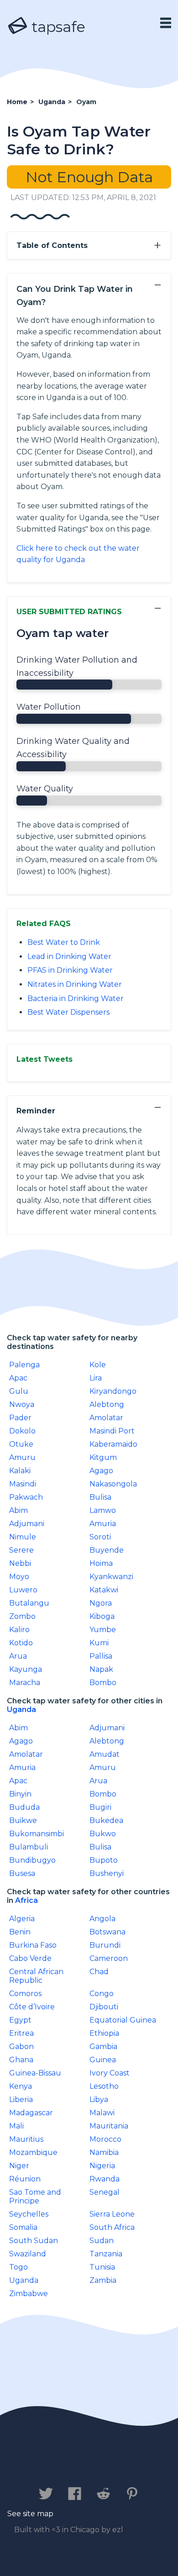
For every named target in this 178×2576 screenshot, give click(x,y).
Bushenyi (107, 1873)
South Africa (112, 2227)
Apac (18, 1378)
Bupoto (104, 1860)
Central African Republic (36, 1976)
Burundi (105, 1945)
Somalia (23, 2227)
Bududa (24, 1807)
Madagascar (31, 2113)
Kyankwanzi (111, 1577)
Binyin (20, 1794)
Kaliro (19, 1630)
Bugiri (100, 1807)
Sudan (102, 2241)
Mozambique (33, 2152)
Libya (99, 2099)
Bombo (103, 1683)
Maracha (25, 1683)
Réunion (25, 2179)
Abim (18, 1510)
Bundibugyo (32, 1860)
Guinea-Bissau (35, 2073)
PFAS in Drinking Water (70, 970)
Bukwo (103, 1834)
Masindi (23, 1484)
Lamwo (103, 1510)
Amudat (105, 1754)
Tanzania (106, 2254)
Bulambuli (29, 1847)
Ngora (101, 1603)
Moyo (19, 1577)
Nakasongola (113, 1484)
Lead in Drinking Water (69, 956)
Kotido (21, 1643)
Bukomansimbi (37, 1834)
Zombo (22, 1616)
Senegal (105, 2192)
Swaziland (28, 2254)
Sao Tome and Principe (35, 2197)
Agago (101, 1471)
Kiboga (102, 1616)
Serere (21, 1550)
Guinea (103, 2060)
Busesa (22, 1873)
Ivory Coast (110, 2073)
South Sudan (34, 2241)
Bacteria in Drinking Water (76, 998)
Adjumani (27, 1524)
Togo (18, 2267)
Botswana (107, 1932)
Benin (20, 1932)
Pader (20, 1418)
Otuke (21, 1444)
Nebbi (20, 1563)
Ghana (21, 2060)
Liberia (21, 2099)
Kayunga (26, 1669)
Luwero (23, 1590)
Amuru (22, 1457)
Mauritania (109, 2126)
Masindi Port (112, 1431)
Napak (101, 1669)
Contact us (33, 2465)
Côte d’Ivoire (32, 2007)
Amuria (103, 1524)
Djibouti (104, 2007)
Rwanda (105, 2179)
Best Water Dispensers (68, 1012)
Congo (102, 1994)
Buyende (107, 1550)
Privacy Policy (101, 2465)
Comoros (25, 1994)
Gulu (19, 1391)
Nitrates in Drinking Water (75, 984)
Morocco (105, 2139)
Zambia (103, 2280)
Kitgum (103, 1457)
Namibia (104, 2152)
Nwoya (22, 1404)
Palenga (24, 1365)
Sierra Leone (112, 2214)
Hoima (101, 1563)
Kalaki (20, 1471)
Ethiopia (104, 2033)
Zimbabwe (29, 2294)
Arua (18, 1656)
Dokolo (22, 1431)
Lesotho (104, 2086)
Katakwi (104, 1590)
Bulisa (100, 1497)
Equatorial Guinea (123, 2020)
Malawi (102, 2113)
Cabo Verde (30, 1958)
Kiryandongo (113, 1391)
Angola (102, 1919)
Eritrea (21, 2033)
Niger (19, 2166)
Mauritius (26, 2139)
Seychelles (29, 2214)
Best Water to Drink (64, 942)
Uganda (21, 1709)
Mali (16, 2126)
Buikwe (23, 1820)
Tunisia (102, 2267)
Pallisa (101, 1656)
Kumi (99, 1643)
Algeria (22, 1919)
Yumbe (103, 1630)
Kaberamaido (113, 1444)
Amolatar (106, 1418)
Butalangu (29, 1603)
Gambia (103, 2047)
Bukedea (106, 1820)
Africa (26, 1900)
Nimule (23, 1537)
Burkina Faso (33, 1945)
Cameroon (109, 1958)
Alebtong (107, 1404)
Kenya (21, 2086)
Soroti (100, 1537)
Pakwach (26, 1497)
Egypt (20, 2020)
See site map (30, 2514)
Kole (98, 1365)
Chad (99, 1972)
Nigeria (102, 2166)
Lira (96, 1378)
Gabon (21, 2047)
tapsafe (57, 27)
